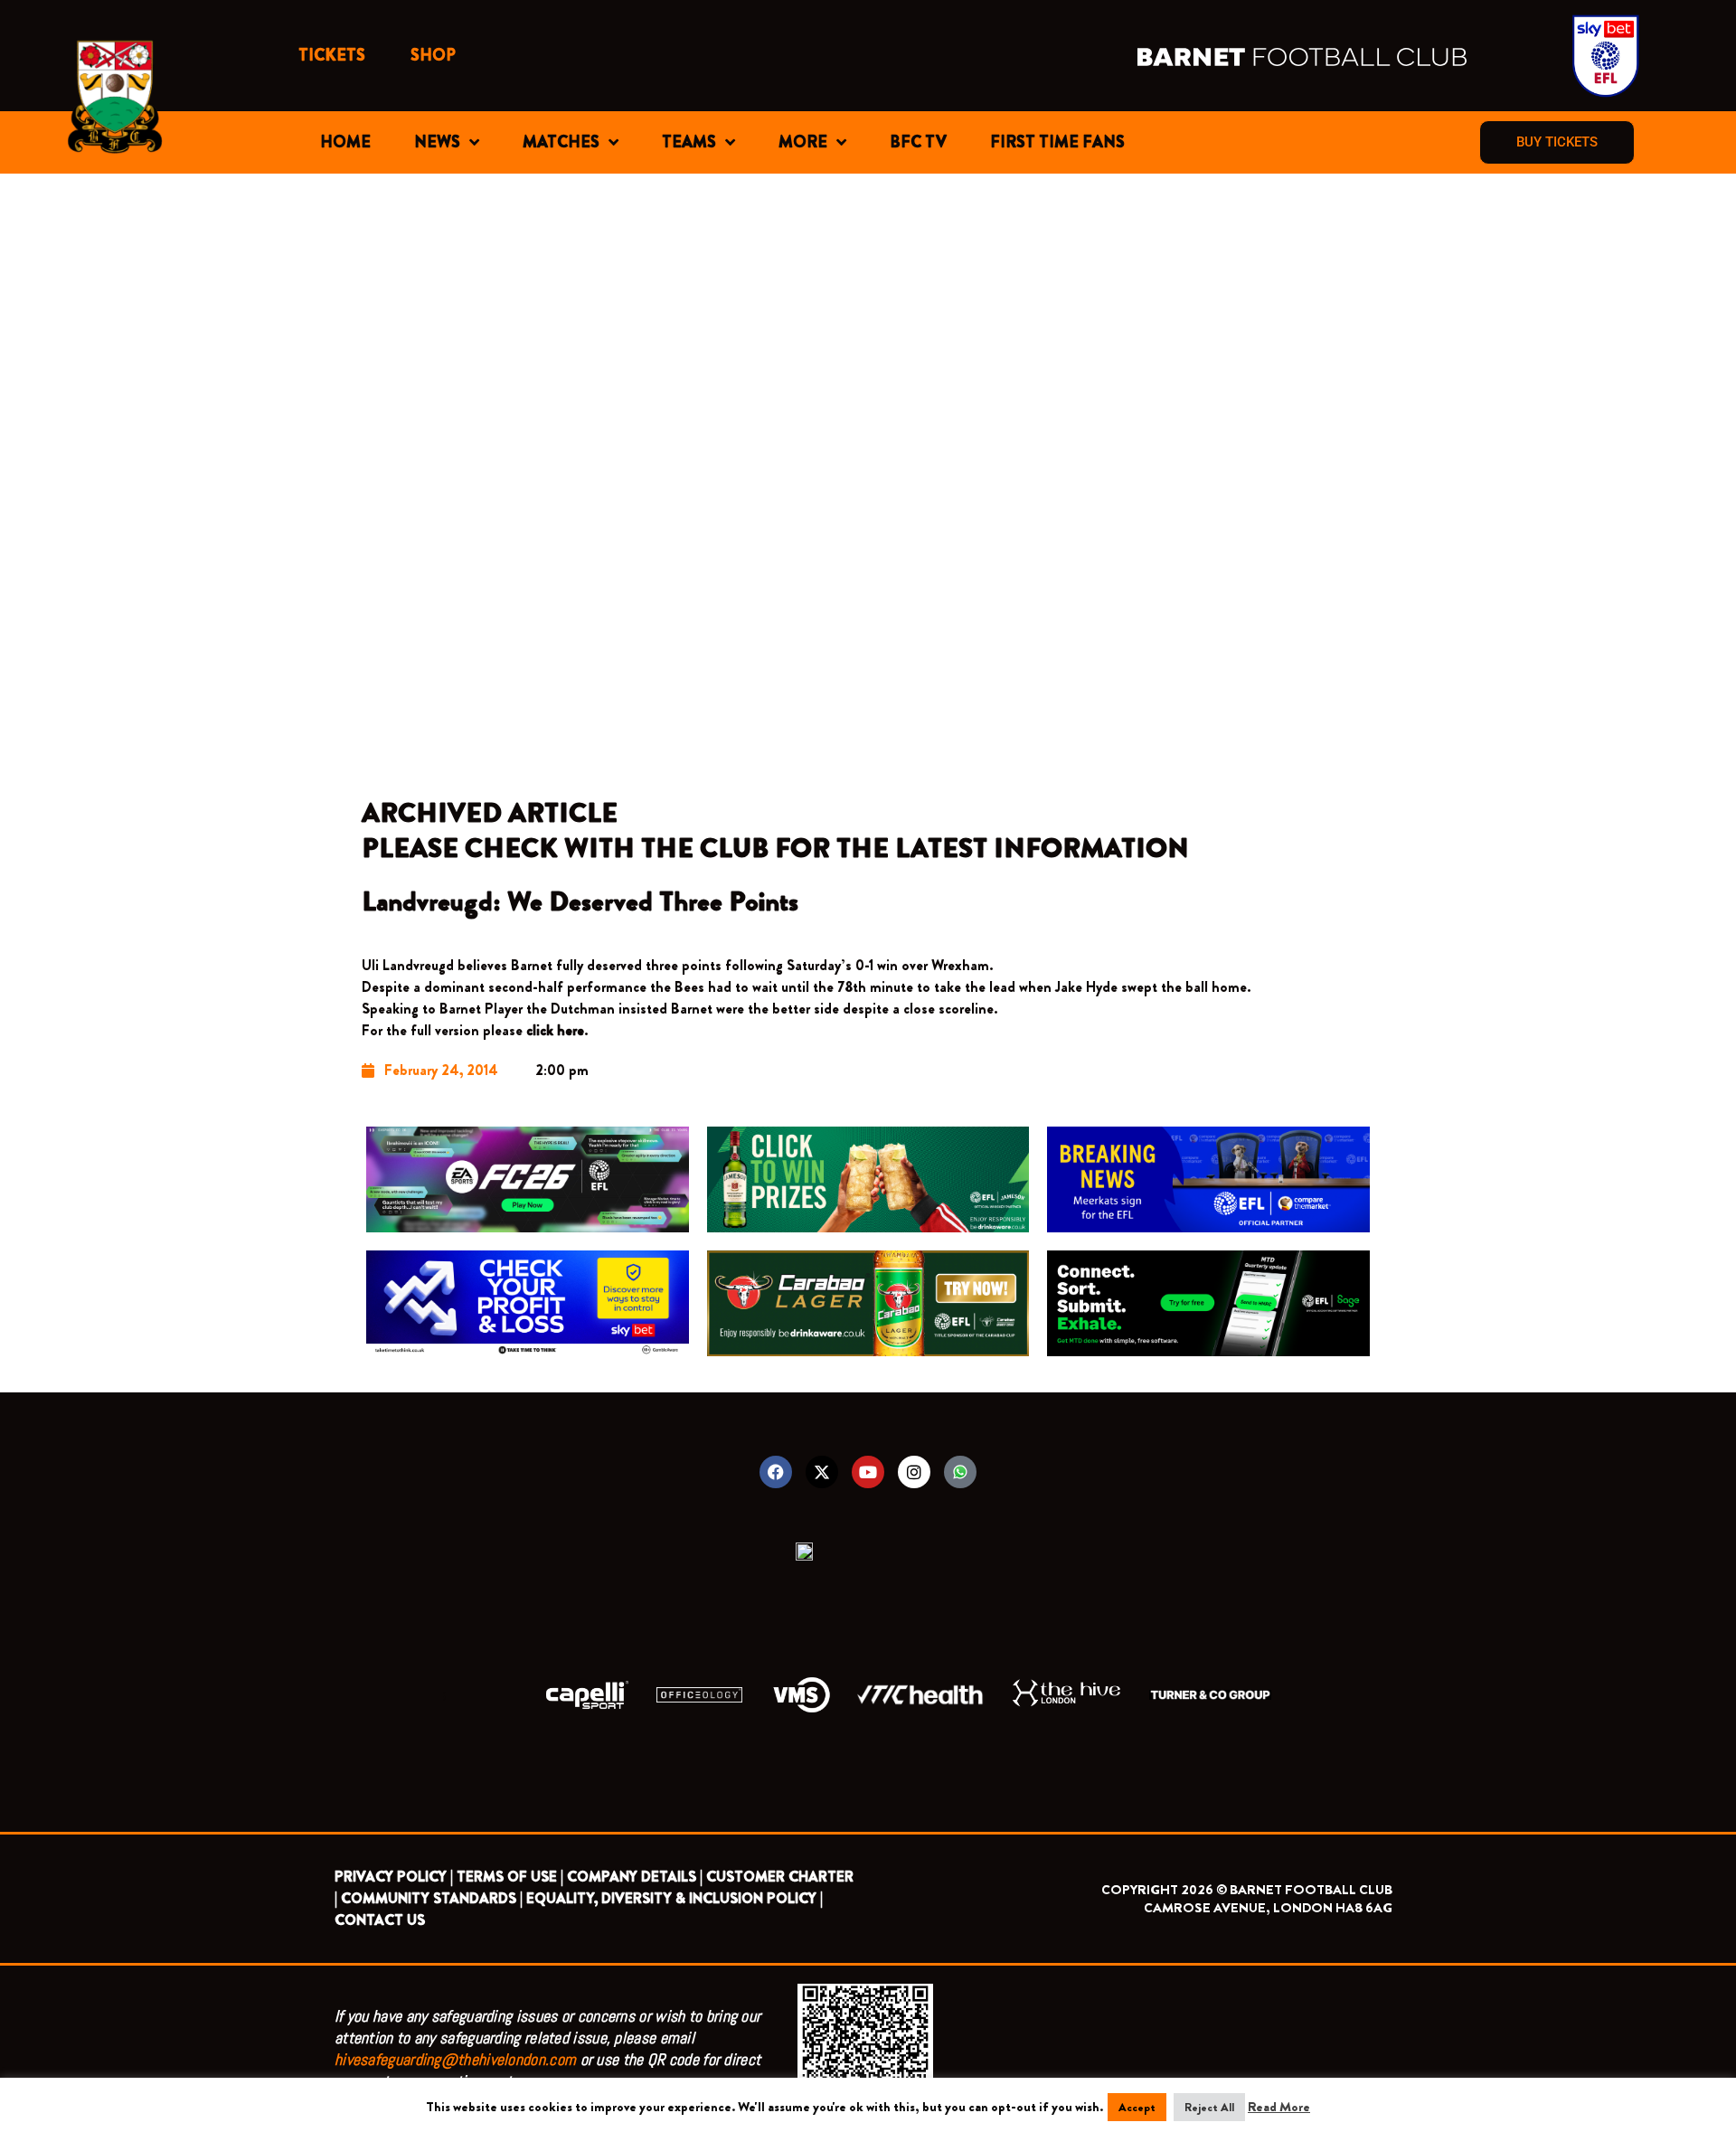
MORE (803, 142)
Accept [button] (1137, 2107)
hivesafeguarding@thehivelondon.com (455, 2059)
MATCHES (561, 142)
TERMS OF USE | (510, 1877)
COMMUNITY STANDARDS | (432, 1898)
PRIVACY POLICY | (394, 1877)
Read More (1279, 2107)
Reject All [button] (1209, 2107)
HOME (345, 142)
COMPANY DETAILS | (635, 1877)
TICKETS (332, 55)
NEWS (437, 142)
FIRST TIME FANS (1057, 142)
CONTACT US (380, 1920)
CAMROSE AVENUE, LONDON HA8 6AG (1268, 1908)
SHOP (433, 55)
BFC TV (918, 142)
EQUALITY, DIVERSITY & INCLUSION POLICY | (675, 1898)
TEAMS (689, 142)
